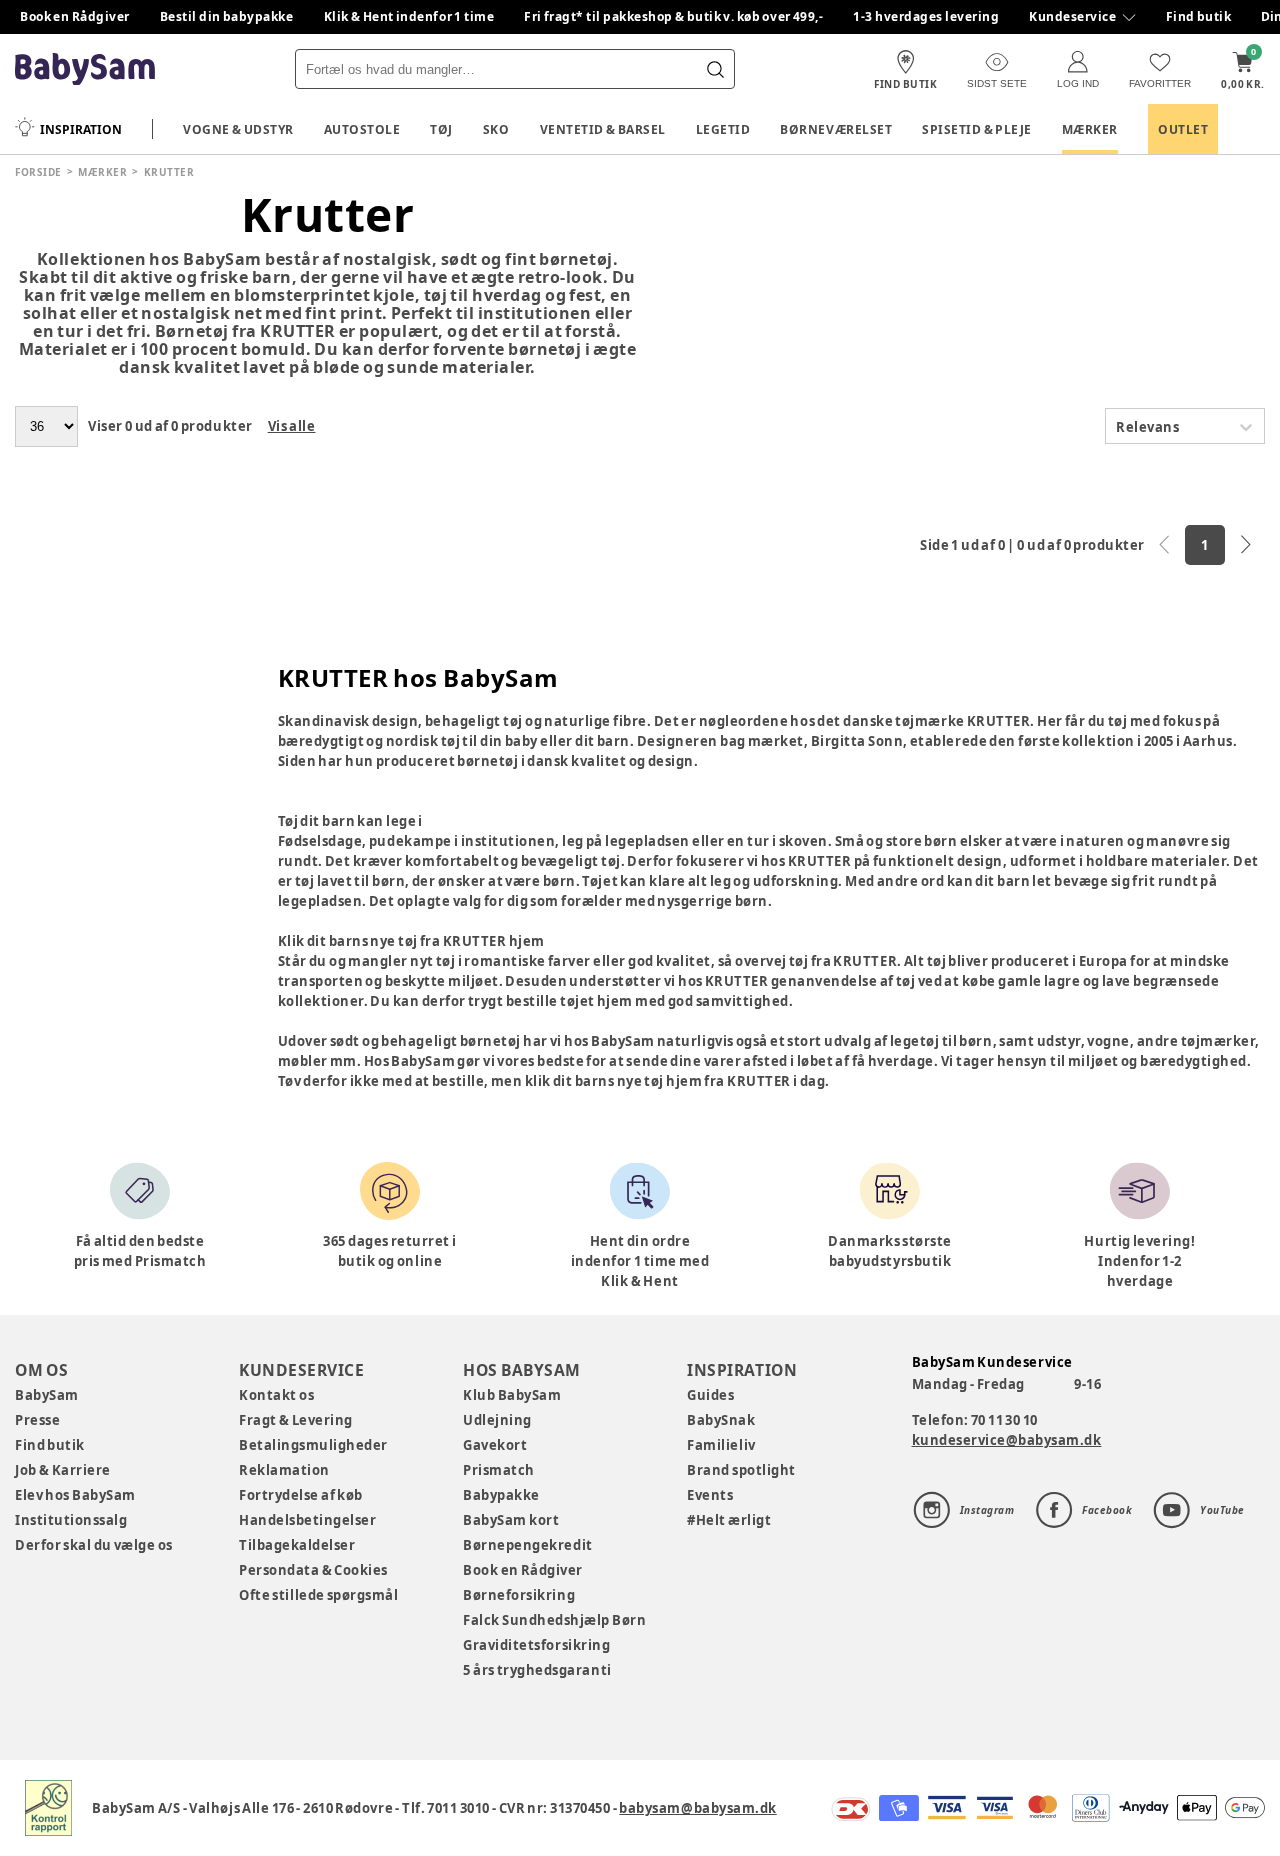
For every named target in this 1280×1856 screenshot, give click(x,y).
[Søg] (715, 69)
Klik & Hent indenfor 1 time (409, 16)
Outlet (1183, 129)
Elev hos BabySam (75, 1495)
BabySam (47, 1395)
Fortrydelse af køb (301, 1495)
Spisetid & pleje (977, 129)
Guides (710, 1395)
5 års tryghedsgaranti (537, 1670)
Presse (37, 1420)
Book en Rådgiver (75, 16)
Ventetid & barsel (603, 129)
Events (710, 1495)
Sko (496, 129)
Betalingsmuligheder (313, 1445)
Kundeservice (1072, 16)
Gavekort (495, 1445)
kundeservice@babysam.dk (1007, 1440)
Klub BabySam (512, 1395)
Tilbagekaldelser (297, 1545)
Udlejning (497, 1420)
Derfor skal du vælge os (94, 1545)
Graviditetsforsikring (536, 1645)
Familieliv (721, 1445)
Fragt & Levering (296, 1420)
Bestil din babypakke (227, 16)
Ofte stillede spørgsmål (318, 1595)
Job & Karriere (63, 1470)
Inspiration (81, 129)
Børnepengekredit (527, 1545)
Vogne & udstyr (238, 129)
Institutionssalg (71, 1520)
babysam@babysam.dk (697, 1808)
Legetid (723, 129)
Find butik (1199, 16)
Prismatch (499, 1470)
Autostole (362, 129)
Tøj (441, 129)
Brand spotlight (741, 1470)
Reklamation (284, 1470)
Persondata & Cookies (313, 1570)
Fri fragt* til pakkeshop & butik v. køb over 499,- (673, 16)
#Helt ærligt (729, 1520)
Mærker (1090, 129)
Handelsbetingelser (307, 1520)
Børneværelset (836, 129)
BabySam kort (511, 1520)
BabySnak (721, 1420)
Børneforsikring (519, 1595)
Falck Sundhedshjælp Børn (554, 1620)
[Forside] (85, 69)
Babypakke (501, 1495)
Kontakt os (276, 1395)
